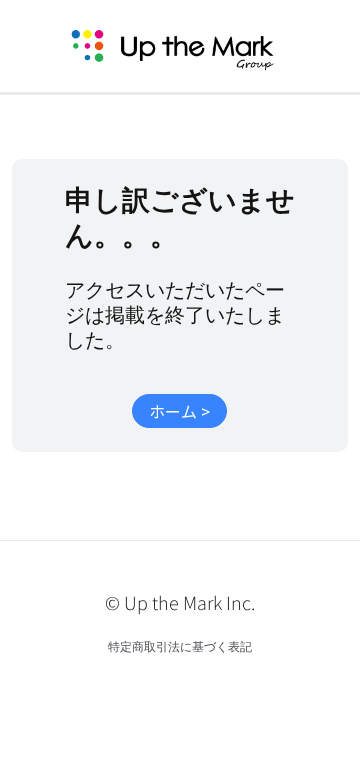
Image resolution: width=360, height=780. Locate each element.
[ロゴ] (196, 46)
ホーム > (179, 411)
